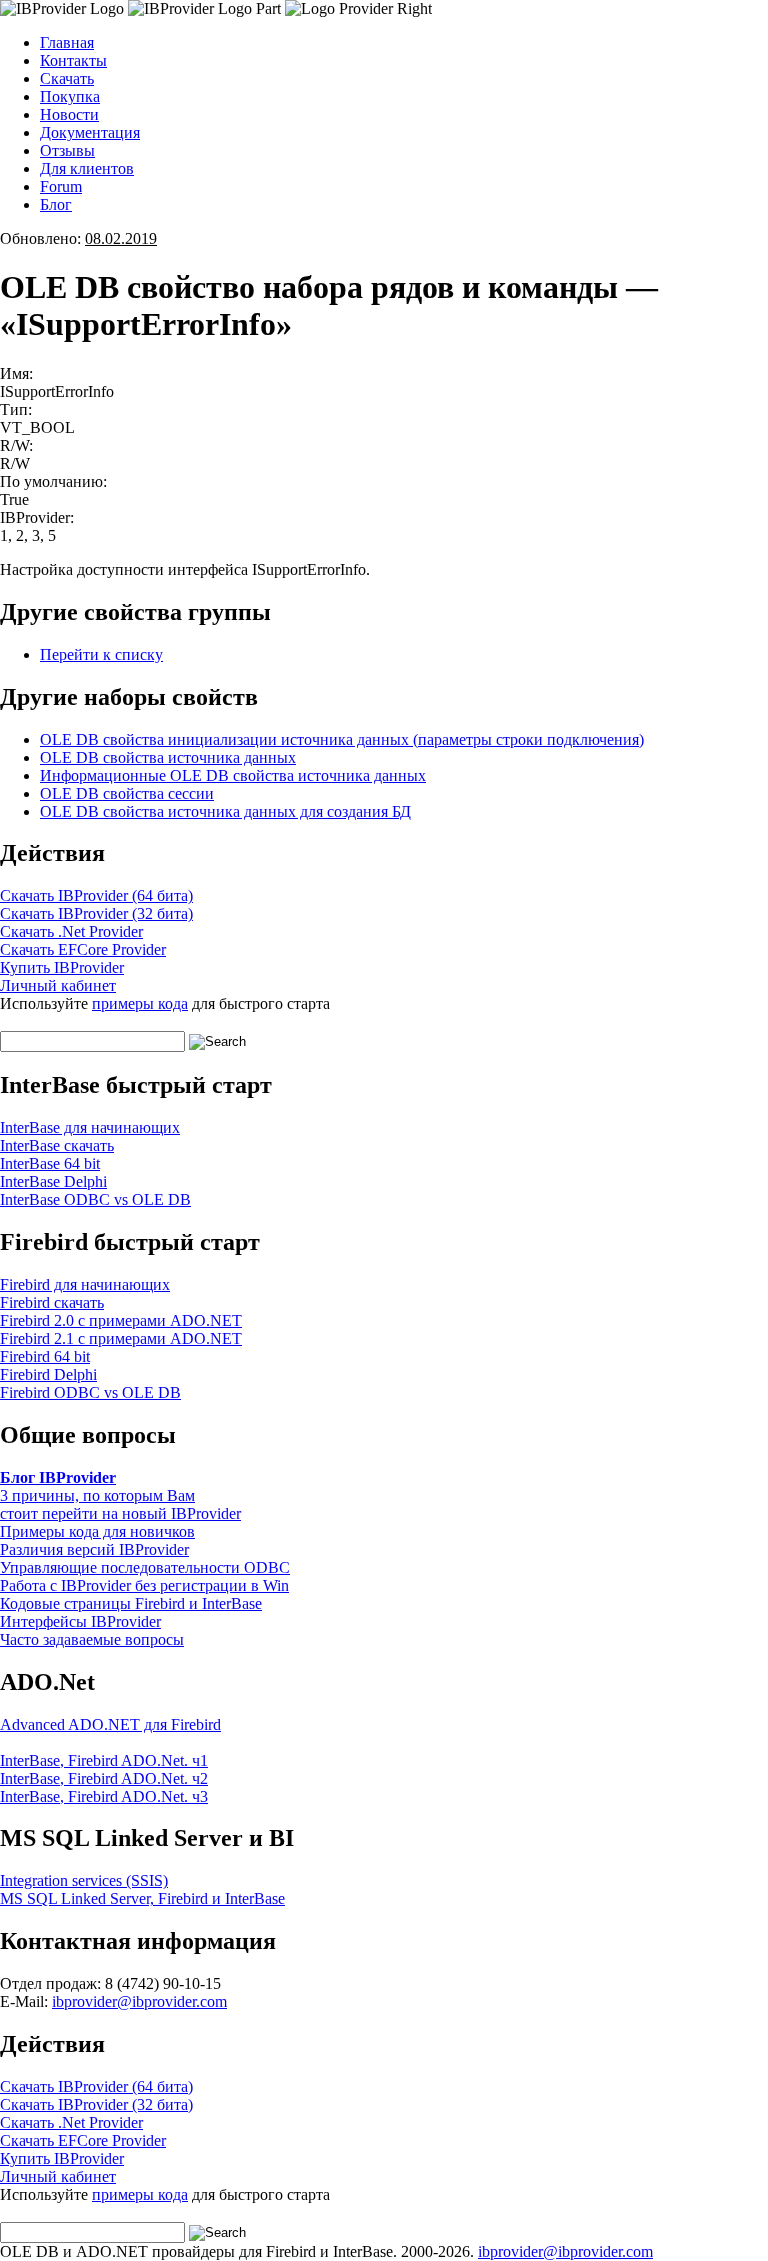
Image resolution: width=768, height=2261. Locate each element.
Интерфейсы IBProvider (80, 1621)
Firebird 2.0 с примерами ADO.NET (121, 1320)
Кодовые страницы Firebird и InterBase (131, 1603)
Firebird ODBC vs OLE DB (90, 1392)
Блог (56, 204)
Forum (61, 186)
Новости (69, 114)
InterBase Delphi (53, 1181)
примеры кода (140, 1003)
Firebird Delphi (48, 1374)
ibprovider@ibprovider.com (139, 2001)
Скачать (67, 78)
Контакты (73, 60)
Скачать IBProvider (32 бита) (96, 913)
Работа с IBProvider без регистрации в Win (144, 1585)
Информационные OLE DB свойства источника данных (233, 775)
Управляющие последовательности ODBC (145, 1567)
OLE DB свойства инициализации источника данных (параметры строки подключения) (342, 739)
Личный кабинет (58, 985)
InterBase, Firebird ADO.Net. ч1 (104, 1760)
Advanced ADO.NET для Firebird (110, 1724)
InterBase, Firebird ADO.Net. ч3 (104, 1796)
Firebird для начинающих (85, 1284)
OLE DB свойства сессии (127, 793)
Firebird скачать (52, 1302)
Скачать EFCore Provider (83, 949)
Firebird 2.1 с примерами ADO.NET (121, 1338)
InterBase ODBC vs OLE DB (95, 1199)
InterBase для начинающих (90, 1127)
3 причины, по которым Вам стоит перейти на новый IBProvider (120, 1504)
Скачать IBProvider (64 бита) (96, 895)
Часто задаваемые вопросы (92, 1639)
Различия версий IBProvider (94, 1549)
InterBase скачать (57, 1145)
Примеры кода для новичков (97, 1531)
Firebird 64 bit (45, 1356)
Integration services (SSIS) (84, 1880)
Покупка (70, 96)
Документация (90, 132)
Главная (67, 42)
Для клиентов (87, 168)
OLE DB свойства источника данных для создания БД (225, 811)
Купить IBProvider (62, 967)
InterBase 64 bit (50, 1163)
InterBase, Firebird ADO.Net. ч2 (104, 1778)
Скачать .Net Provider (71, 931)
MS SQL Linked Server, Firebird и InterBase (142, 1898)
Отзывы (67, 150)
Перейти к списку (101, 654)
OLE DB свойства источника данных (168, 757)
